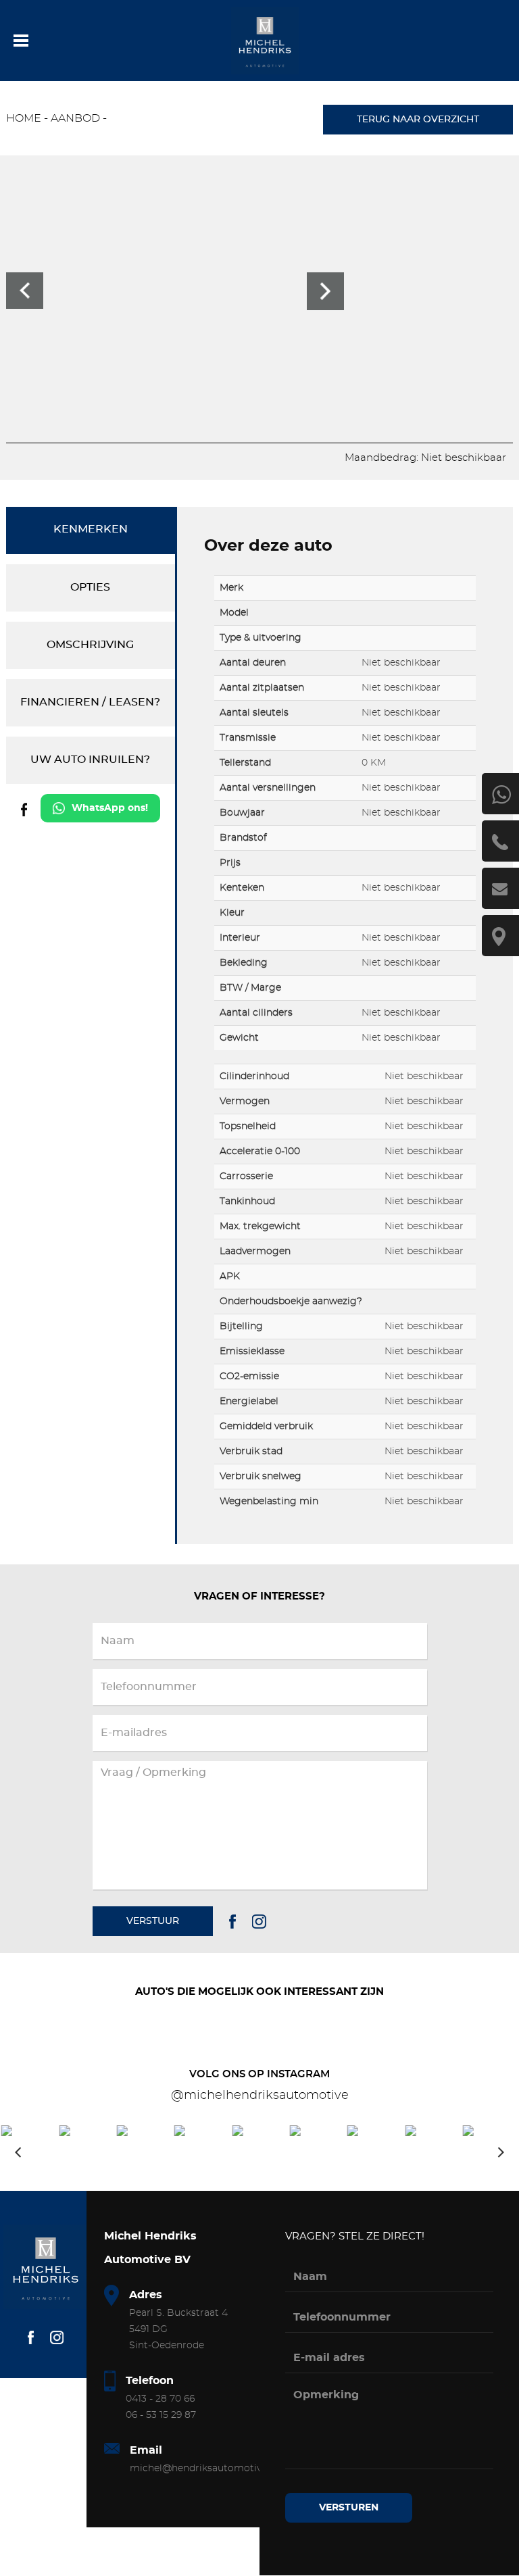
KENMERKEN (91, 529)
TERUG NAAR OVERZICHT (418, 120)
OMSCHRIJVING (90, 645)
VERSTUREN (349, 2508)
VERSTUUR (153, 1921)
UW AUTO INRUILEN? (90, 760)
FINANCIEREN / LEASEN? (90, 702)
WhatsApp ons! (110, 808)
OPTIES (90, 587)
